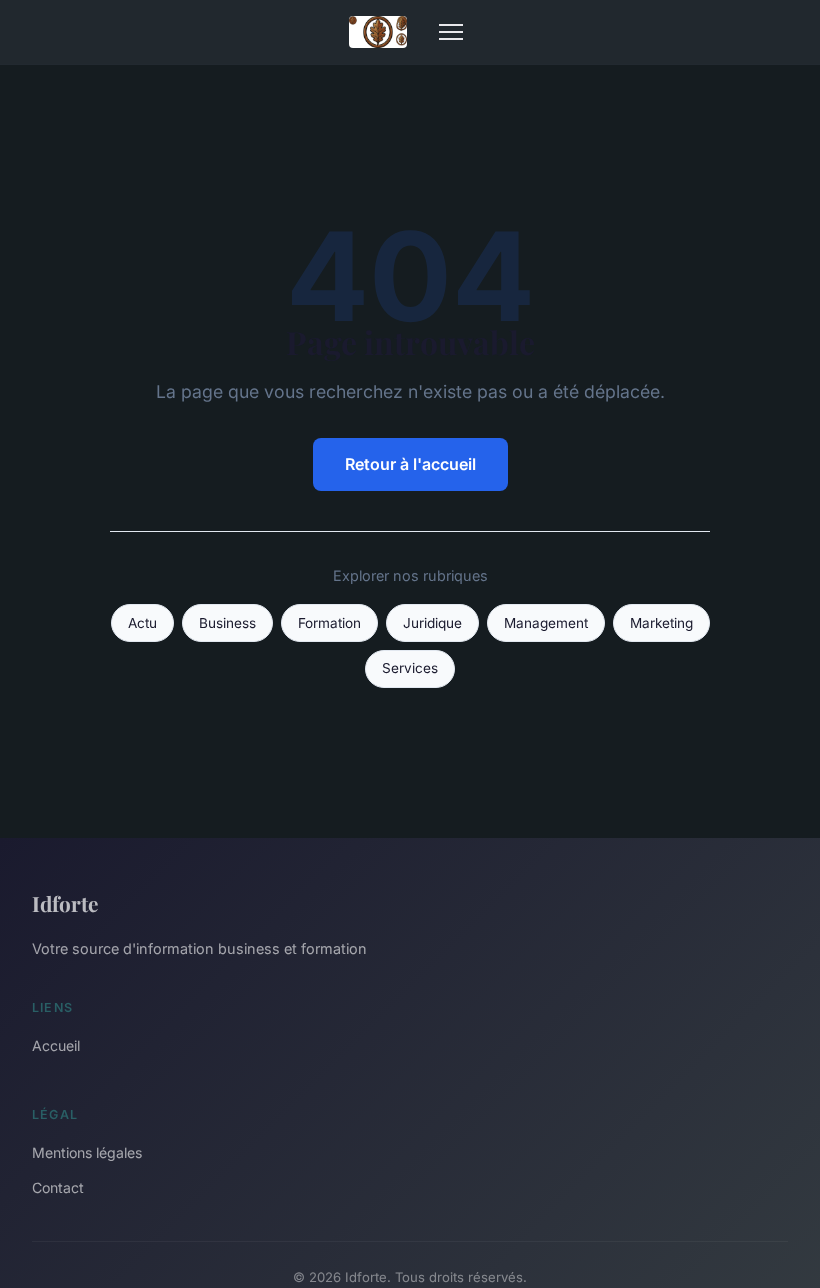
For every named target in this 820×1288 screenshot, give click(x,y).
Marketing (661, 623)
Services (410, 668)
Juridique (432, 623)
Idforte (65, 903)
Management (546, 623)
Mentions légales (87, 1152)
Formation (329, 623)
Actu (142, 623)
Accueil (56, 1045)
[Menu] (451, 32)
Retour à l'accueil (410, 464)
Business (227, 623)
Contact (58, 1187)
